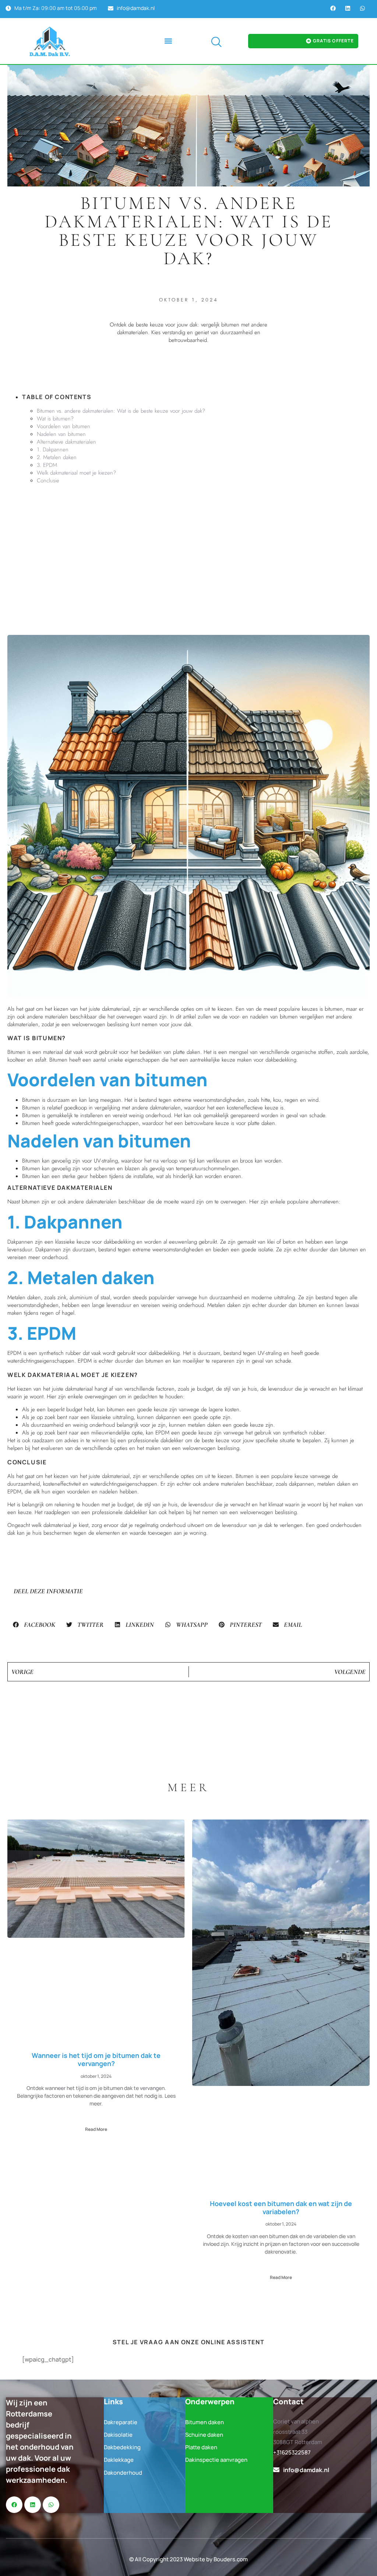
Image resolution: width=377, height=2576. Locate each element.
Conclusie (48, 480)
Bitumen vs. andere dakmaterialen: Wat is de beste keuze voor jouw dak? (121, 411)
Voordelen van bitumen (64, 426)
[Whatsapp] (362, 8)
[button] (168, 41)
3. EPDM (47, 465)
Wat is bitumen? (55, 419)
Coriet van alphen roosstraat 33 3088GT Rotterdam (298, 2432)
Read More (96, 2129)
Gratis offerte (333, 41)
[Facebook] (333, 8)
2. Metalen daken (57, 457)
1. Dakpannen (53, 450)
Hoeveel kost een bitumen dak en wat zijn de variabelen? (281, 2208)
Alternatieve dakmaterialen (66, 442)
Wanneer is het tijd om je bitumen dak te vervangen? (96, 2059)
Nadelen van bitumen (61, 434)
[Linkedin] (348, 8)
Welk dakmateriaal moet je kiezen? (76, 473)
